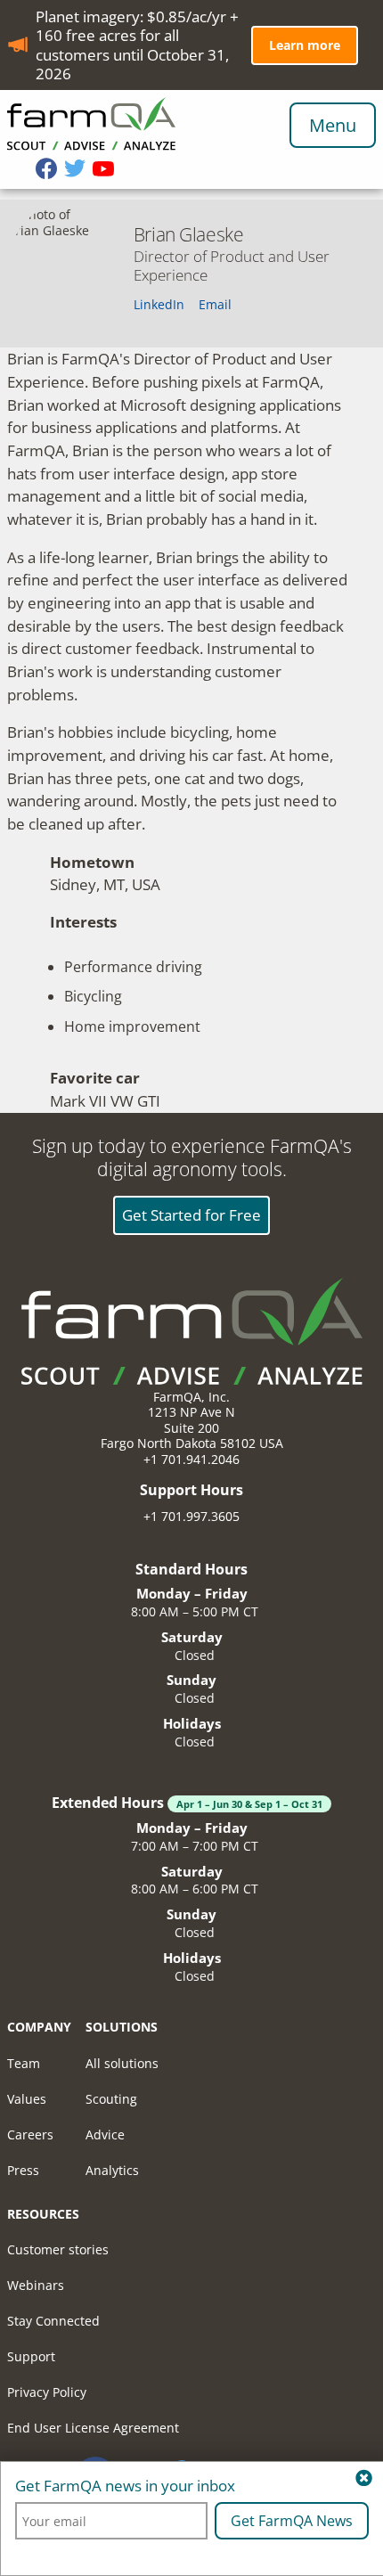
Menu (333, 125)
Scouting (111, 2099)
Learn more (305, 45)
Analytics (112, 2170)
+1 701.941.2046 (191, 1459)
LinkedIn (159, 304)
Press (23, 2170)
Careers (30, 2134)
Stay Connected (53, 2321)
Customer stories (58, 2249)
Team (24, 2063)
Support (31, 2356)
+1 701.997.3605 (191, 1516)
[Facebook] (50, 170)
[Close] (363, 2479)
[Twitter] (78, 170)
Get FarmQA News (292, 2521)
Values (27, 2099)
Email (215, 304)
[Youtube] (107, 170)
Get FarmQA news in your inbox (125, 2486)
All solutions (122, 2063)
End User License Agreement (93, 2428)
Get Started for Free (191, 1215)
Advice (105, 2134)
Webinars (36, 2285)
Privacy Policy (47, 2392)
